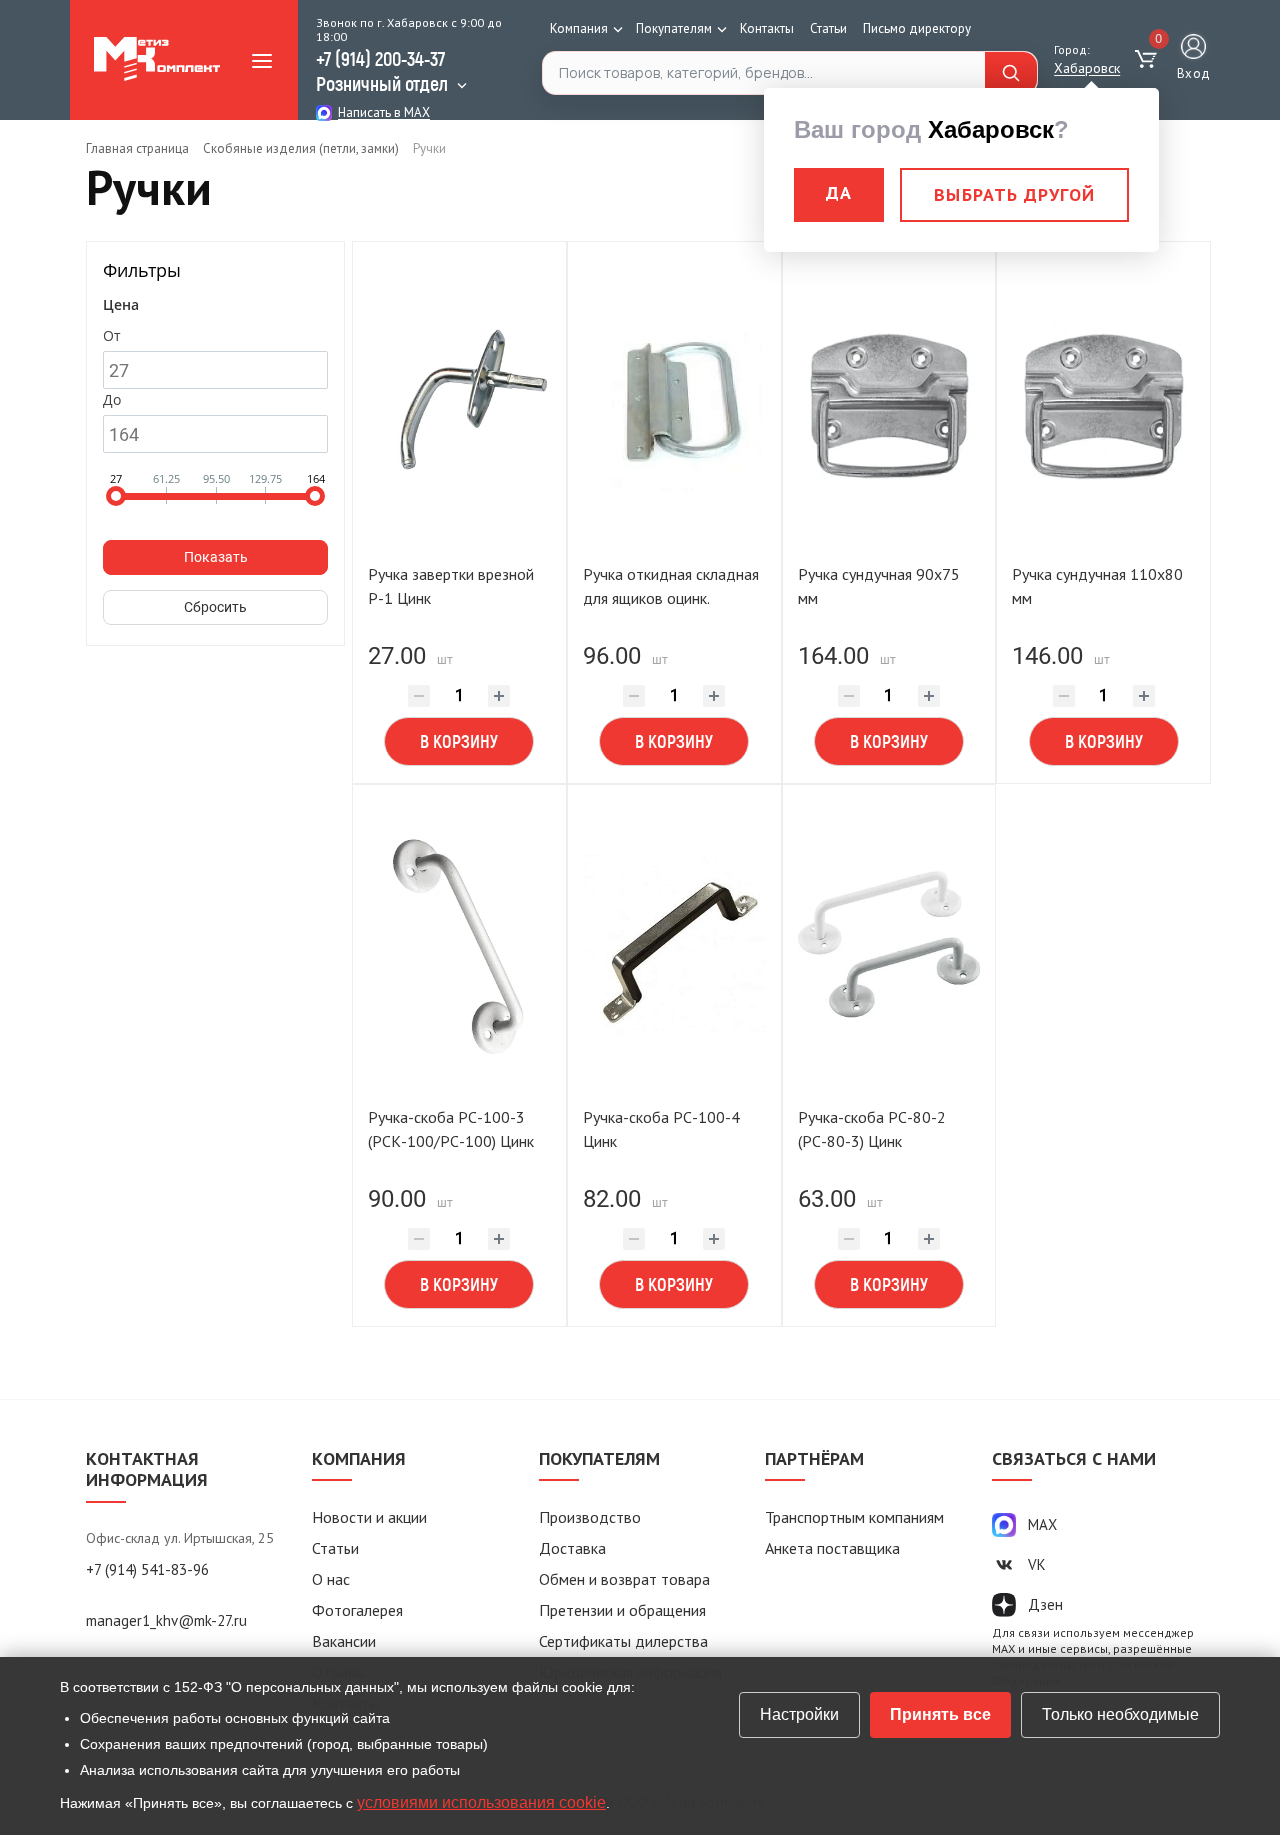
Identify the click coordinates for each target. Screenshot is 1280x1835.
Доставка (572, 1548)
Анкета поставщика (832, 1548)
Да (839, 192)
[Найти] (1011, 73)
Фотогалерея (357, 1610)
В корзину (459, 741)
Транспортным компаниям (854, 1517)
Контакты (767, 28)
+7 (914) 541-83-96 (147, 1569)
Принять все (940, 1714)
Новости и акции (369, 1517)
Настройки (799, 1714)
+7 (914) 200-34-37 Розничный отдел (382, 70)
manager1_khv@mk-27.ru (166, 1620)
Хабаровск (1087, 68)
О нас (331, 1579)
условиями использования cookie (481, 1802)
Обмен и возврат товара (624, 1579)
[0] (1148, 60)
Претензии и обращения (622, 1610)
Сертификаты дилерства (623, 1641)
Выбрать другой (1014, 194)
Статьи (828, 28)
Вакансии (344, 1641)
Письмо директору (917, 28)
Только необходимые (1120, 1714)
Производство (590, 1517)
